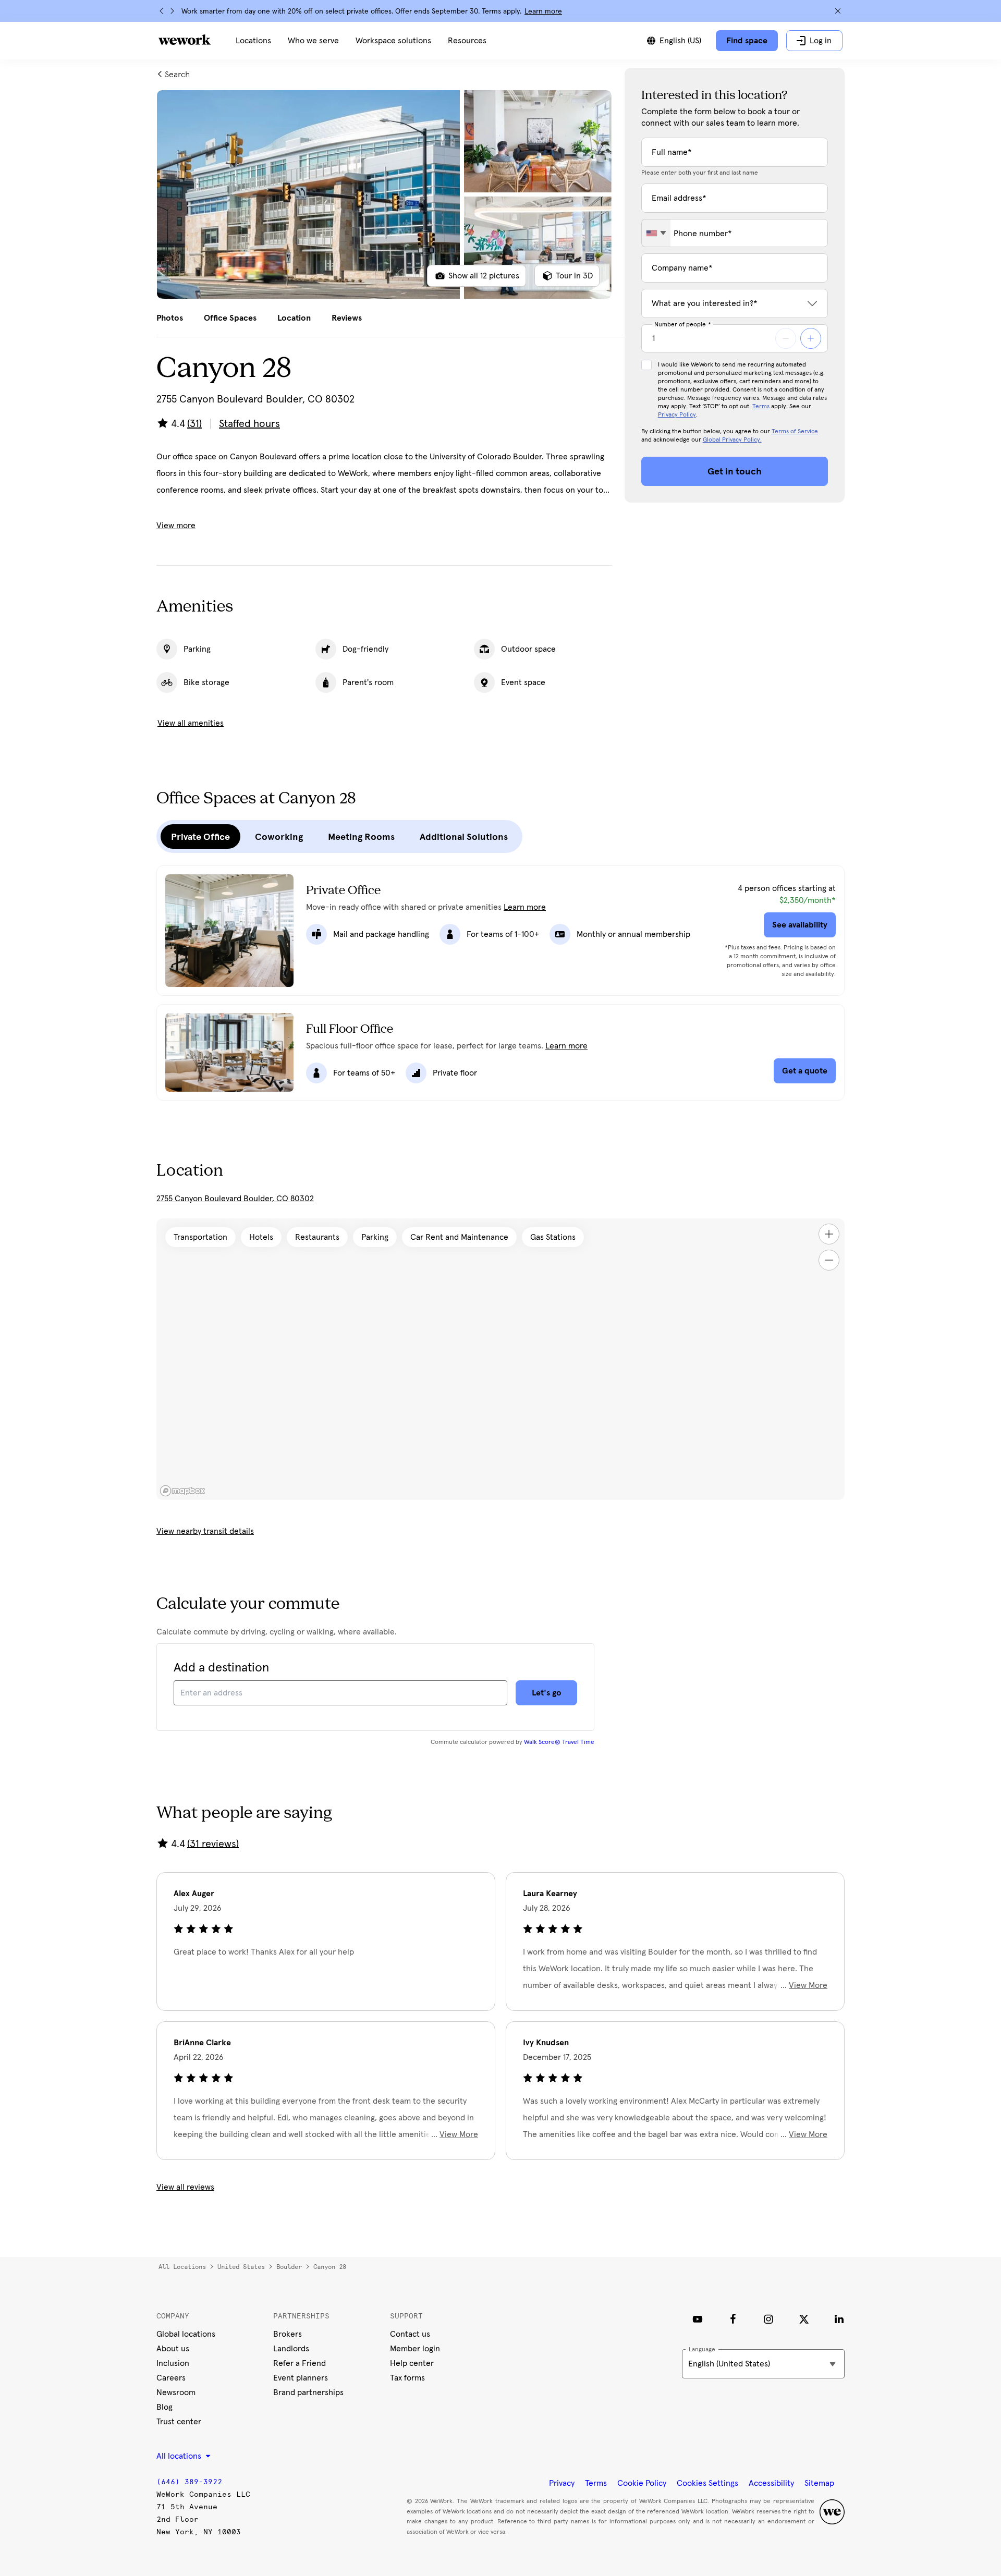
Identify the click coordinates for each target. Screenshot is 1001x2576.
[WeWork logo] (185, 40)
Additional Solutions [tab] (464, 837)
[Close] (838, 11)
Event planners (301, 2378)
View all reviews (185, 2187)
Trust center (179, 2422)
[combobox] (656, 233)
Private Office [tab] (200, 837)
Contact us (410, 2334)
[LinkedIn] (839, 2319)
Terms (761, 407)
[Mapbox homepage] (182, 1491)
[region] (500, 1359)
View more (176, 526)
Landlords (291, 2349)
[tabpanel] (384, 194)
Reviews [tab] (347, 318)
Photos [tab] (170, 318)
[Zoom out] (829, 1260)
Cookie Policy (642, 2483)
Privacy (562, 2483)
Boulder (289, 2267)
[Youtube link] (698, 2319)
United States (241, 2267)
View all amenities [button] (191, 723)
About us (173, 2349)
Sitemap (819, 2483)
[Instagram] (768, 2319)
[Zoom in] (829, 1234)
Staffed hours (249, 424)
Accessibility (771, 2483)
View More (808, 1985)
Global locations (186, 2334)
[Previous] (162, 11)
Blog (164, 2407)
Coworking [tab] (279, 837)
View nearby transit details (205, 1531)
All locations (182, 2267)
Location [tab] (294, 318)
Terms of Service (795, 432)
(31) (194, 424)
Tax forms (407, 2378)
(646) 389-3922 (189, 2482)
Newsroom (176, 2392)
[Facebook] (733, 2319)
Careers (171, 2378)
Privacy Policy (677, 415)
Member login (415, 2349)
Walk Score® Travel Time (559, 1742)
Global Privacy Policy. (732, 440)
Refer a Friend (300, 2363)
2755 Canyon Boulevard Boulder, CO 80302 (235, 1199)
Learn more (543, 11)
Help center (412, 2363)
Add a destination (221, 1668)
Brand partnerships (308, 2392)
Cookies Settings (707, 2483)
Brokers (288, 2334)
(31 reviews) (213, 1844)
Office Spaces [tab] (230, 318)
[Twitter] (804, 2319)
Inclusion (173, 2363)
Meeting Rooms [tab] (361, 837)
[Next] (172, 11)
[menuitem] (253, 41)
